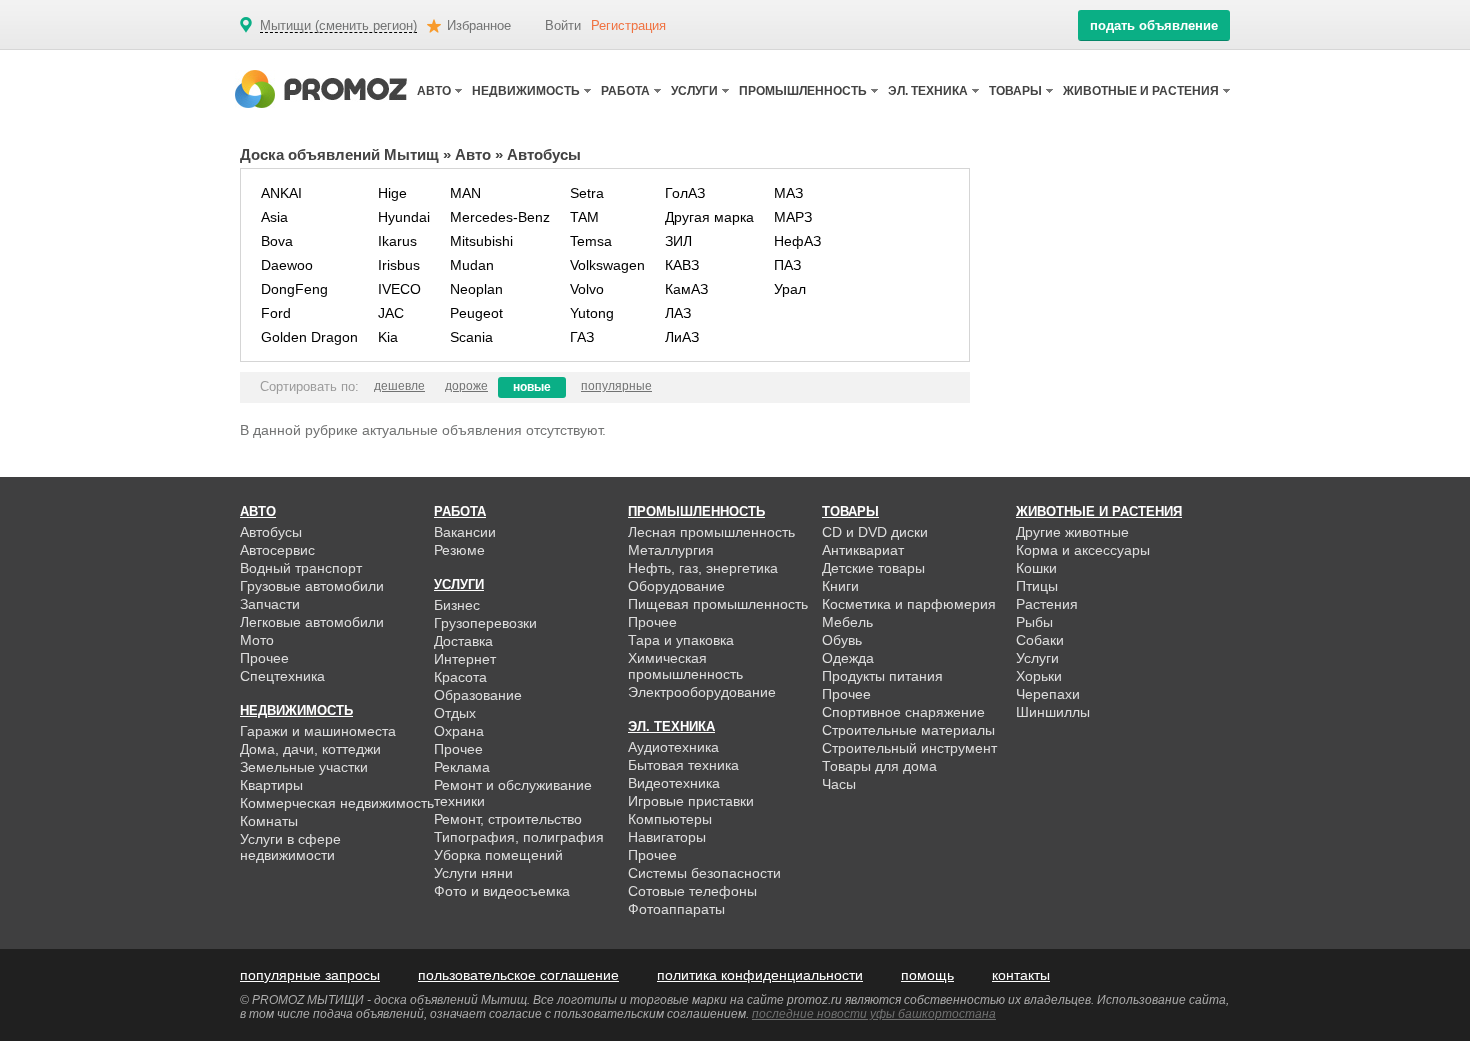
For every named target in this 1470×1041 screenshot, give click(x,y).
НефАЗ (797, 241)
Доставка (463, 641)
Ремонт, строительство (508, 819)
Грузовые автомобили (312, 586)
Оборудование (676, 586)
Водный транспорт (301, 568)
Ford (276, 313)
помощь (927, 975)
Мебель (847, 622)
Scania (471, 337)
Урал (790, 289)
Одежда (848, 658)
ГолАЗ (685, 193)
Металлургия (671, 550)
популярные (616, 386)
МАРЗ (793, 217)
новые (532, 387)
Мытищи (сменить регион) (338, 26)
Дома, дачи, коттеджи (310, 749)
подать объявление (1154, 25)
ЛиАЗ (682, 337)
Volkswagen (607, 265)
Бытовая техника (683, 765)
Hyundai (404, 217)
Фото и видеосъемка (502, 891)
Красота (460, 677)
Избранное (479, 25)
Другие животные (1072, 532)
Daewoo (287, 265)
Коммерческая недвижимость (337, 803)
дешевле (399, 386)
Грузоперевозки (485, 623)
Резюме (459, 550)
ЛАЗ (678, 313)
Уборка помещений (498, 855)
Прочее (264, 658)
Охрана (459, 731)
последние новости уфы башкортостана (874, 1014)
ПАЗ (787, 265)
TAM (584, 217)
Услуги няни (473, 873)
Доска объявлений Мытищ (339, 154)
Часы (839, 784)
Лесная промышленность (711, 532)
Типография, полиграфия (519, 837)
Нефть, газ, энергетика (703, 568)
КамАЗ (686, 289)
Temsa (591, 241)
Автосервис (277, 550)
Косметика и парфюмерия (909, 604)
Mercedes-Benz (500, 217)
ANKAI (281, 193)
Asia (274, 217)
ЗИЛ (678, 241)
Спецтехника (282, 676)
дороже (466, 386)
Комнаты (269, 821)
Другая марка (709, 217)
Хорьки (1039, 676)
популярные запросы (310, 975)
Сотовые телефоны (692, 891)
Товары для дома (879, 766)
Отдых (455, 713)
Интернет (465, 659)
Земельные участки (304, 767)
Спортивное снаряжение (903, 712)
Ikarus (397, 241)
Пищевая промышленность (718, 604)
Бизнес (457, 605)
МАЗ (788, 193)
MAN (465, 193)
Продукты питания (882, 676)
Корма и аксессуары (1083, 550)
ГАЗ (582, 337)
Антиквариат (863, 550)
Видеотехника (674, 783)
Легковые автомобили (312, 622)
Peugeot (476, 313)
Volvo (587, 289)
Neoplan (476, 289)
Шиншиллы (1053, 712)
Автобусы (271, 532)
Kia (388, 337)
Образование (478, 695)
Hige (392, 193)
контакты (1021, 975)
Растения (1047, 604)
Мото (257, 640)
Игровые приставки (691, 801)
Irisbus (399, 265)
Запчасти (270, 604)
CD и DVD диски (875, 532)
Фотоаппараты (676, 909)
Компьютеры (670, 819)
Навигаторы (667, 837)
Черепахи (1048, 694)
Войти (563, 25)
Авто (473, 154)
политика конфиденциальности (760, 975)
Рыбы (1034, 622)
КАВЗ (682, 265)
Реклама (462, 767)
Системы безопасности (704, 873)
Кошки (1036, 568)
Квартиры (271, 785)
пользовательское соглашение (518, 975)
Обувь (842, 640)
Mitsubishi (481, 241)
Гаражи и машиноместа (318, 731)
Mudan (472, 265)
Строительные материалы (908, 730)
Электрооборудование (702, 692)
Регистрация (628, 25)
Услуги (1037, 658)
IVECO (399, 289)
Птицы (1037, 586)
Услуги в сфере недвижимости (290, 847)
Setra (587, 193)
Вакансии (465, 532)
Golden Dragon (309, 337)
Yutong (592, 313)
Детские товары (873, 568)
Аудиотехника (673, 747)
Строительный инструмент (909, 748)
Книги (840, 586)
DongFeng (294, 289)
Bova (277, 241)
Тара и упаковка (681, 640)
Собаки (1040, 640)
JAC (391, 313)
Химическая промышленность (685, 666)
